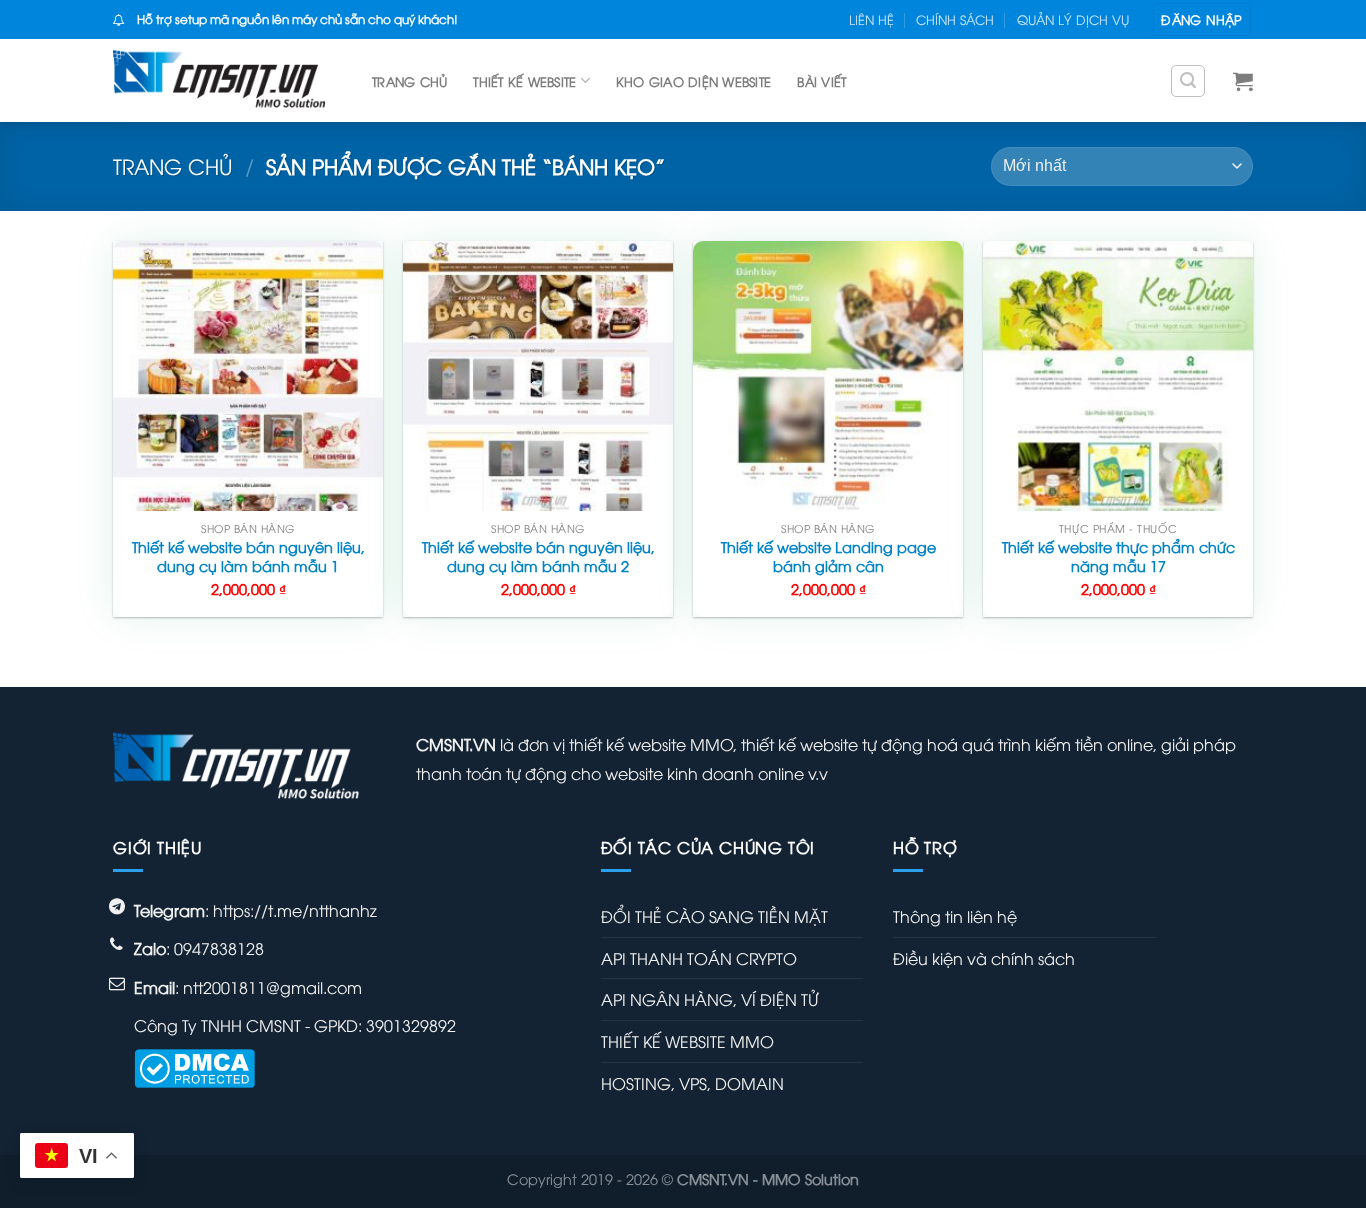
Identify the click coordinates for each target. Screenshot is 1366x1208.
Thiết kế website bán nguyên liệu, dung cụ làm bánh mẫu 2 (538, 556)
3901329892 (411, 1025)
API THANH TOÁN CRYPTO (699, 958)
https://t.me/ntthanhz (295, 910)
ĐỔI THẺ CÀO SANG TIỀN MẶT (714, 916)
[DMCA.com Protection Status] (194, 1066)
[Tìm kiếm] (1188, 81)
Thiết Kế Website (524, 81)
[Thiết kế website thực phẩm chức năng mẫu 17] (1118, 376)
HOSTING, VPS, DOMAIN (692, 1083)
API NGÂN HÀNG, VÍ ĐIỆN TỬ (709, 999)
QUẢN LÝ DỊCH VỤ (1073, 19)
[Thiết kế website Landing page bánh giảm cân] (828, 376)
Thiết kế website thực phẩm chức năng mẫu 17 (1118, 556)
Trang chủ (409, 81)
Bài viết (821, 81)
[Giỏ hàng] (1243, 81)
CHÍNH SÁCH (955, 19)
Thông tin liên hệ (955, 916)
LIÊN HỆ (871, 19)
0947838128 (219, 948)
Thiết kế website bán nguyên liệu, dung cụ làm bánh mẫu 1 (248, 556)
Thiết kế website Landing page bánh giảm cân (828, 556)
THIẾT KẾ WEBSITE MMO (687, 1041)
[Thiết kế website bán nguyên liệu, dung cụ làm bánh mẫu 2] (538, 376)
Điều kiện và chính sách (984, 958)
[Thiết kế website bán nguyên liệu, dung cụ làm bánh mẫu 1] (248, 376)
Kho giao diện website (693, 81)
